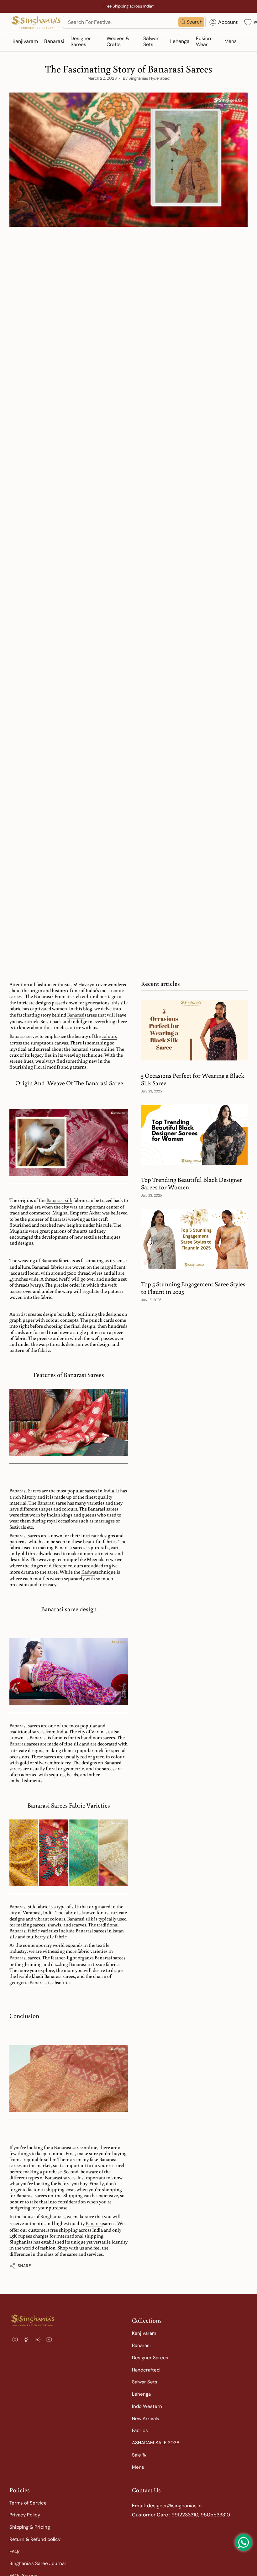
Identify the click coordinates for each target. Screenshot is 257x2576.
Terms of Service (28, 2503)
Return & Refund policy (35, 2539)
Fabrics (140, 2430)
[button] (25, 42)
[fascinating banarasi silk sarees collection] (69, 1853)
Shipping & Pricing (30, 2527)
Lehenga (141, 2394)
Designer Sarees (150, 2358)
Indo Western (147, 2406)
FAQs (15, 2552)
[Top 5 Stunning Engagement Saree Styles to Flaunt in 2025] (194, 1239)
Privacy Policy (25, 2515)
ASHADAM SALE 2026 (156, 2443)
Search (194, 22)
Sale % (139, 2455)
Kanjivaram (144, 2333)
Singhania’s (52, 2216)
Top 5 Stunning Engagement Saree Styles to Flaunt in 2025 (193, 1288)
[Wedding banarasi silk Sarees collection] (69, 1143)
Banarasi (76, 1015)
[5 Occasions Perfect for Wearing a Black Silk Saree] (194, 1030)
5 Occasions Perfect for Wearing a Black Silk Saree (193, 1079)
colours (109, 1036)
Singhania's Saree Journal (37, 2563)
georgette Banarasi (28, 1982)
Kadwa (88, 1572)
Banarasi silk (59, 1200)
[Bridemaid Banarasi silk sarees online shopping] (69, 1672)
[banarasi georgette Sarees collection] (69, 2079)
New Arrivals (146, 2419)
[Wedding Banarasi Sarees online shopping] (69, 1423)
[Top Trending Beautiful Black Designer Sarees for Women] (194, 1135)
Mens (138, 2467)
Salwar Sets (145, 2382)
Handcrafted (146, 2370)
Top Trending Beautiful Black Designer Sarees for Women (192, 1183)
